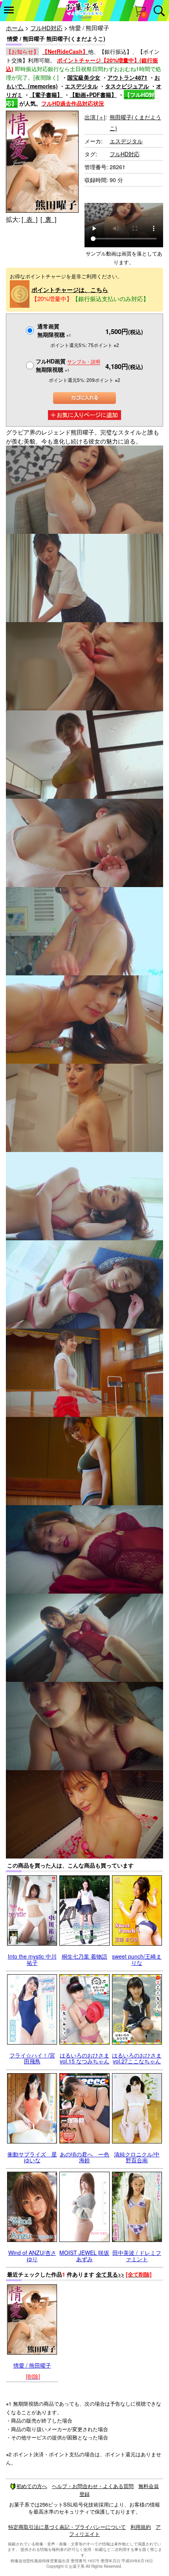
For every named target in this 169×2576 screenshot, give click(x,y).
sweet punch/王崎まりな (137, 1959)
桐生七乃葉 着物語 (84, 1956)
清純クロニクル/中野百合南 (137, 2157)
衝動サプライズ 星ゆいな (32, 2157)
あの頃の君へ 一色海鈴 (84, 2157)
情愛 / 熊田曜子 (32, 2365)
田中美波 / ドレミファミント (137, 2256)
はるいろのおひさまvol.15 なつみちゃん (84, 2058)
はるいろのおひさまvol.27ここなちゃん (137, 2058)
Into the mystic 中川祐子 (32, 1959)
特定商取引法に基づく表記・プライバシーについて (67, 2527)
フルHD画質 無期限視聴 (68, 365)
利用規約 (141, 2527)
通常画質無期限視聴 (54, 330)
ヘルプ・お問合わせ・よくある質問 (93, 2486)
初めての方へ (32, 2486)
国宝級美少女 (84, 77)
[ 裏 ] (48, 219)
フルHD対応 (46, 28)
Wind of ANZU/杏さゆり (32, 2256)
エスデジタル (81, 86)
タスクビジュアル (127, 86)
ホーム (15, 28)
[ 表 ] (29, 219)
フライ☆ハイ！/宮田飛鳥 (32, 2058)
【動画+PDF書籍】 (93, 95)
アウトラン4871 (127, 77)
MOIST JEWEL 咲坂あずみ (84, 2256)
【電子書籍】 (46, 95)
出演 (95, 117)
